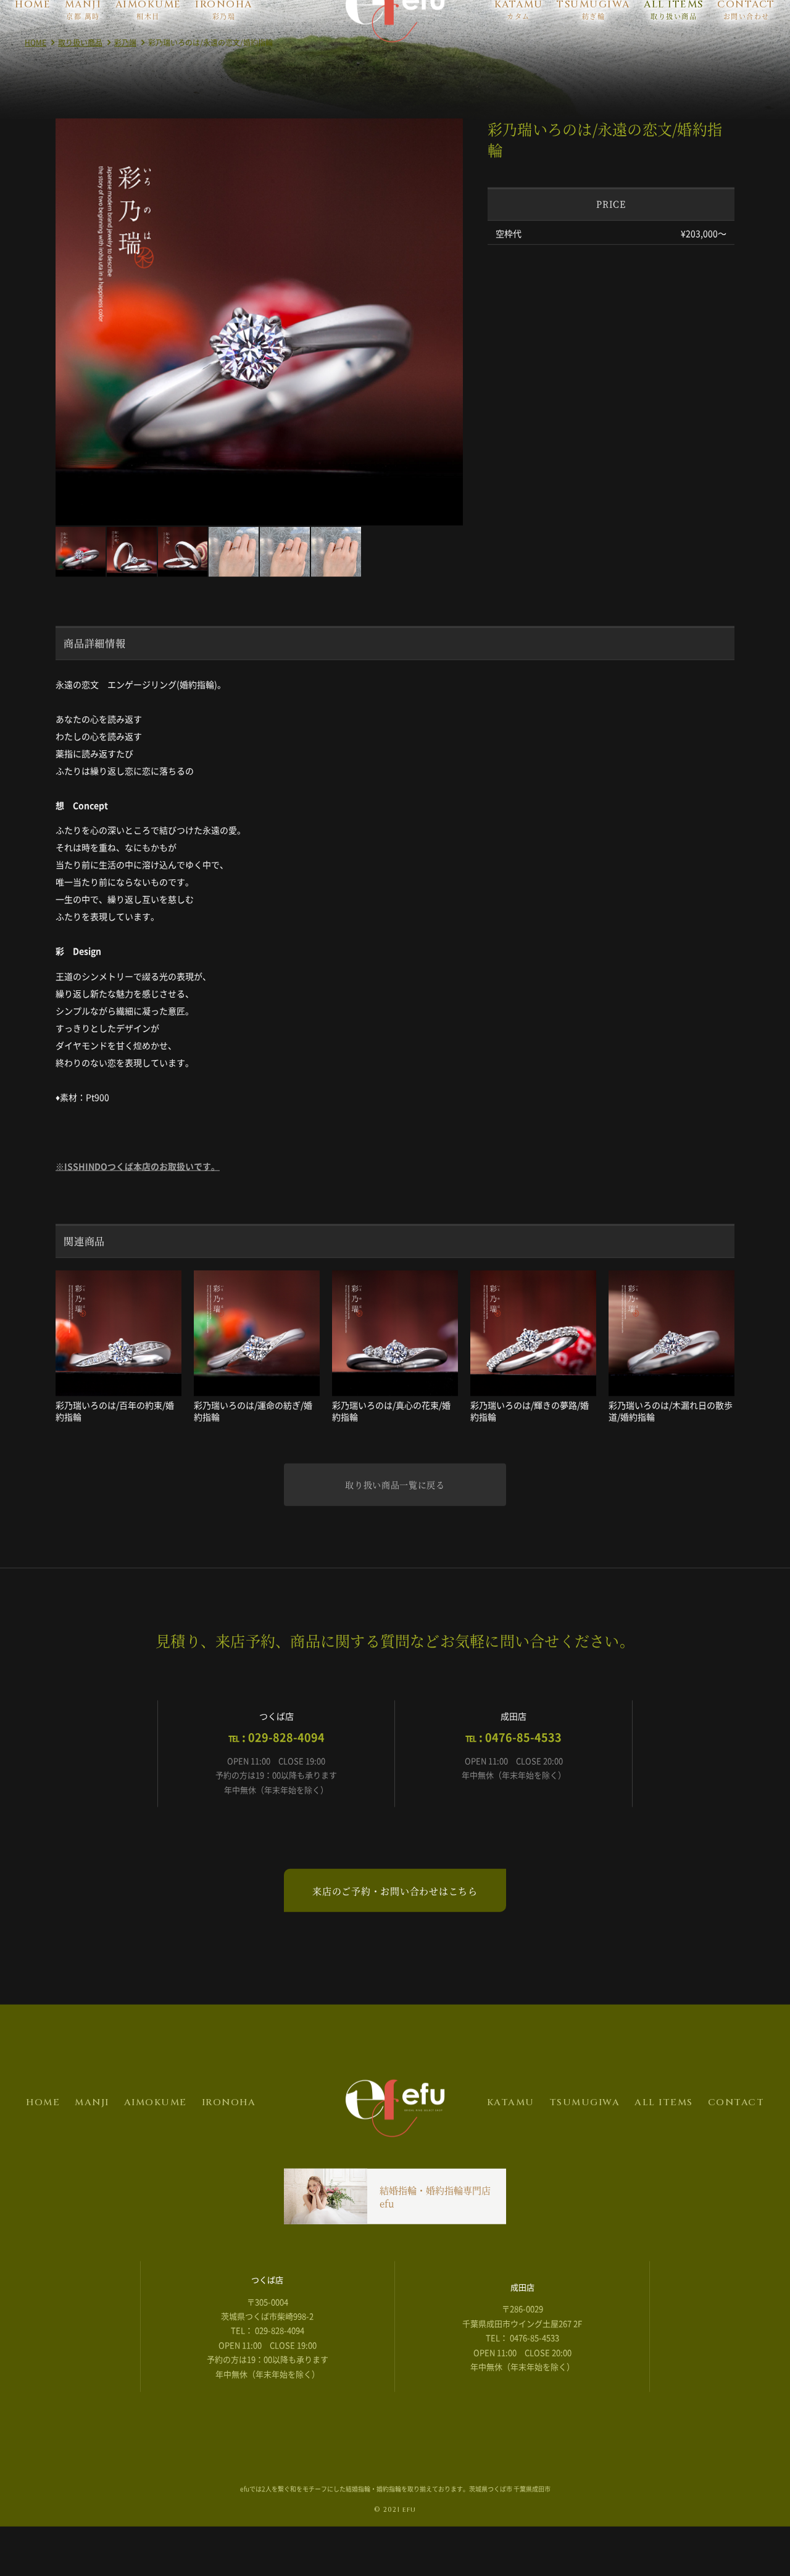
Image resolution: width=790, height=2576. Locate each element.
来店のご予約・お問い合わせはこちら (395, 1924)
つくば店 (267, 2312)
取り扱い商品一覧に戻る (395, 1517)
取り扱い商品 (80, 75)
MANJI (92, 2135)
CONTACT (736, 2135)
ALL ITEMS (664, 2135)
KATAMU (511, 2135)
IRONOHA (229, 2135)
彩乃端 (125, 75)
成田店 (522, 2320)
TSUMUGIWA (585, 2135)
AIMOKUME (156, 2135)
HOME (35, 75)
